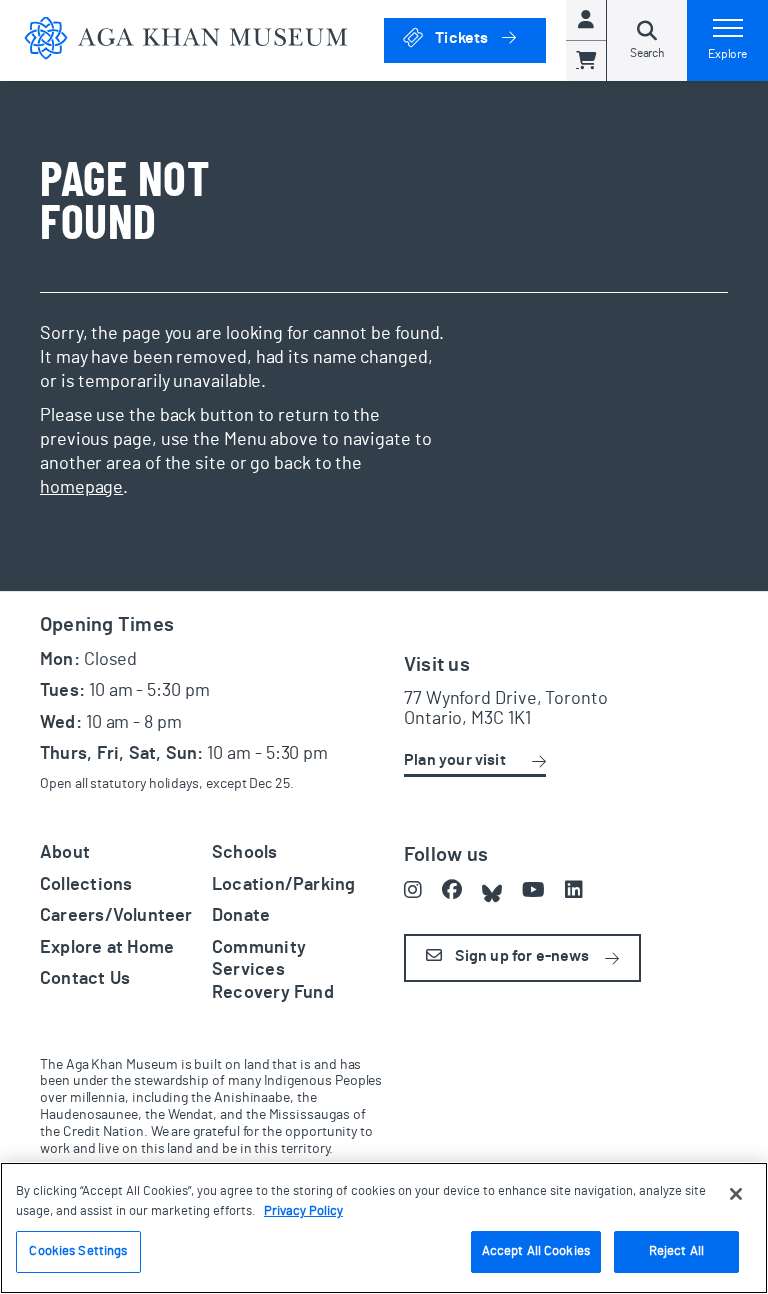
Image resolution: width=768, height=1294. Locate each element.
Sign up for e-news (520, 956)
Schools (245, 853)
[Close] (736, 1194)
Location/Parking (283, 885)
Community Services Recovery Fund (273, 970)
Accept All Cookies (536, 1251)
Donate (241, 916)
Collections (86, 885)
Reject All (676, 1251)
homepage (81, 488)
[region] (384, 1228)
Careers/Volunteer (116, 916)
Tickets (489, 37)
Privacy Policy (303, 1211)
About (65, 853)
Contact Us (85, 979)
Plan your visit (455, 760)
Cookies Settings (78, 1251)
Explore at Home (107, 948)
